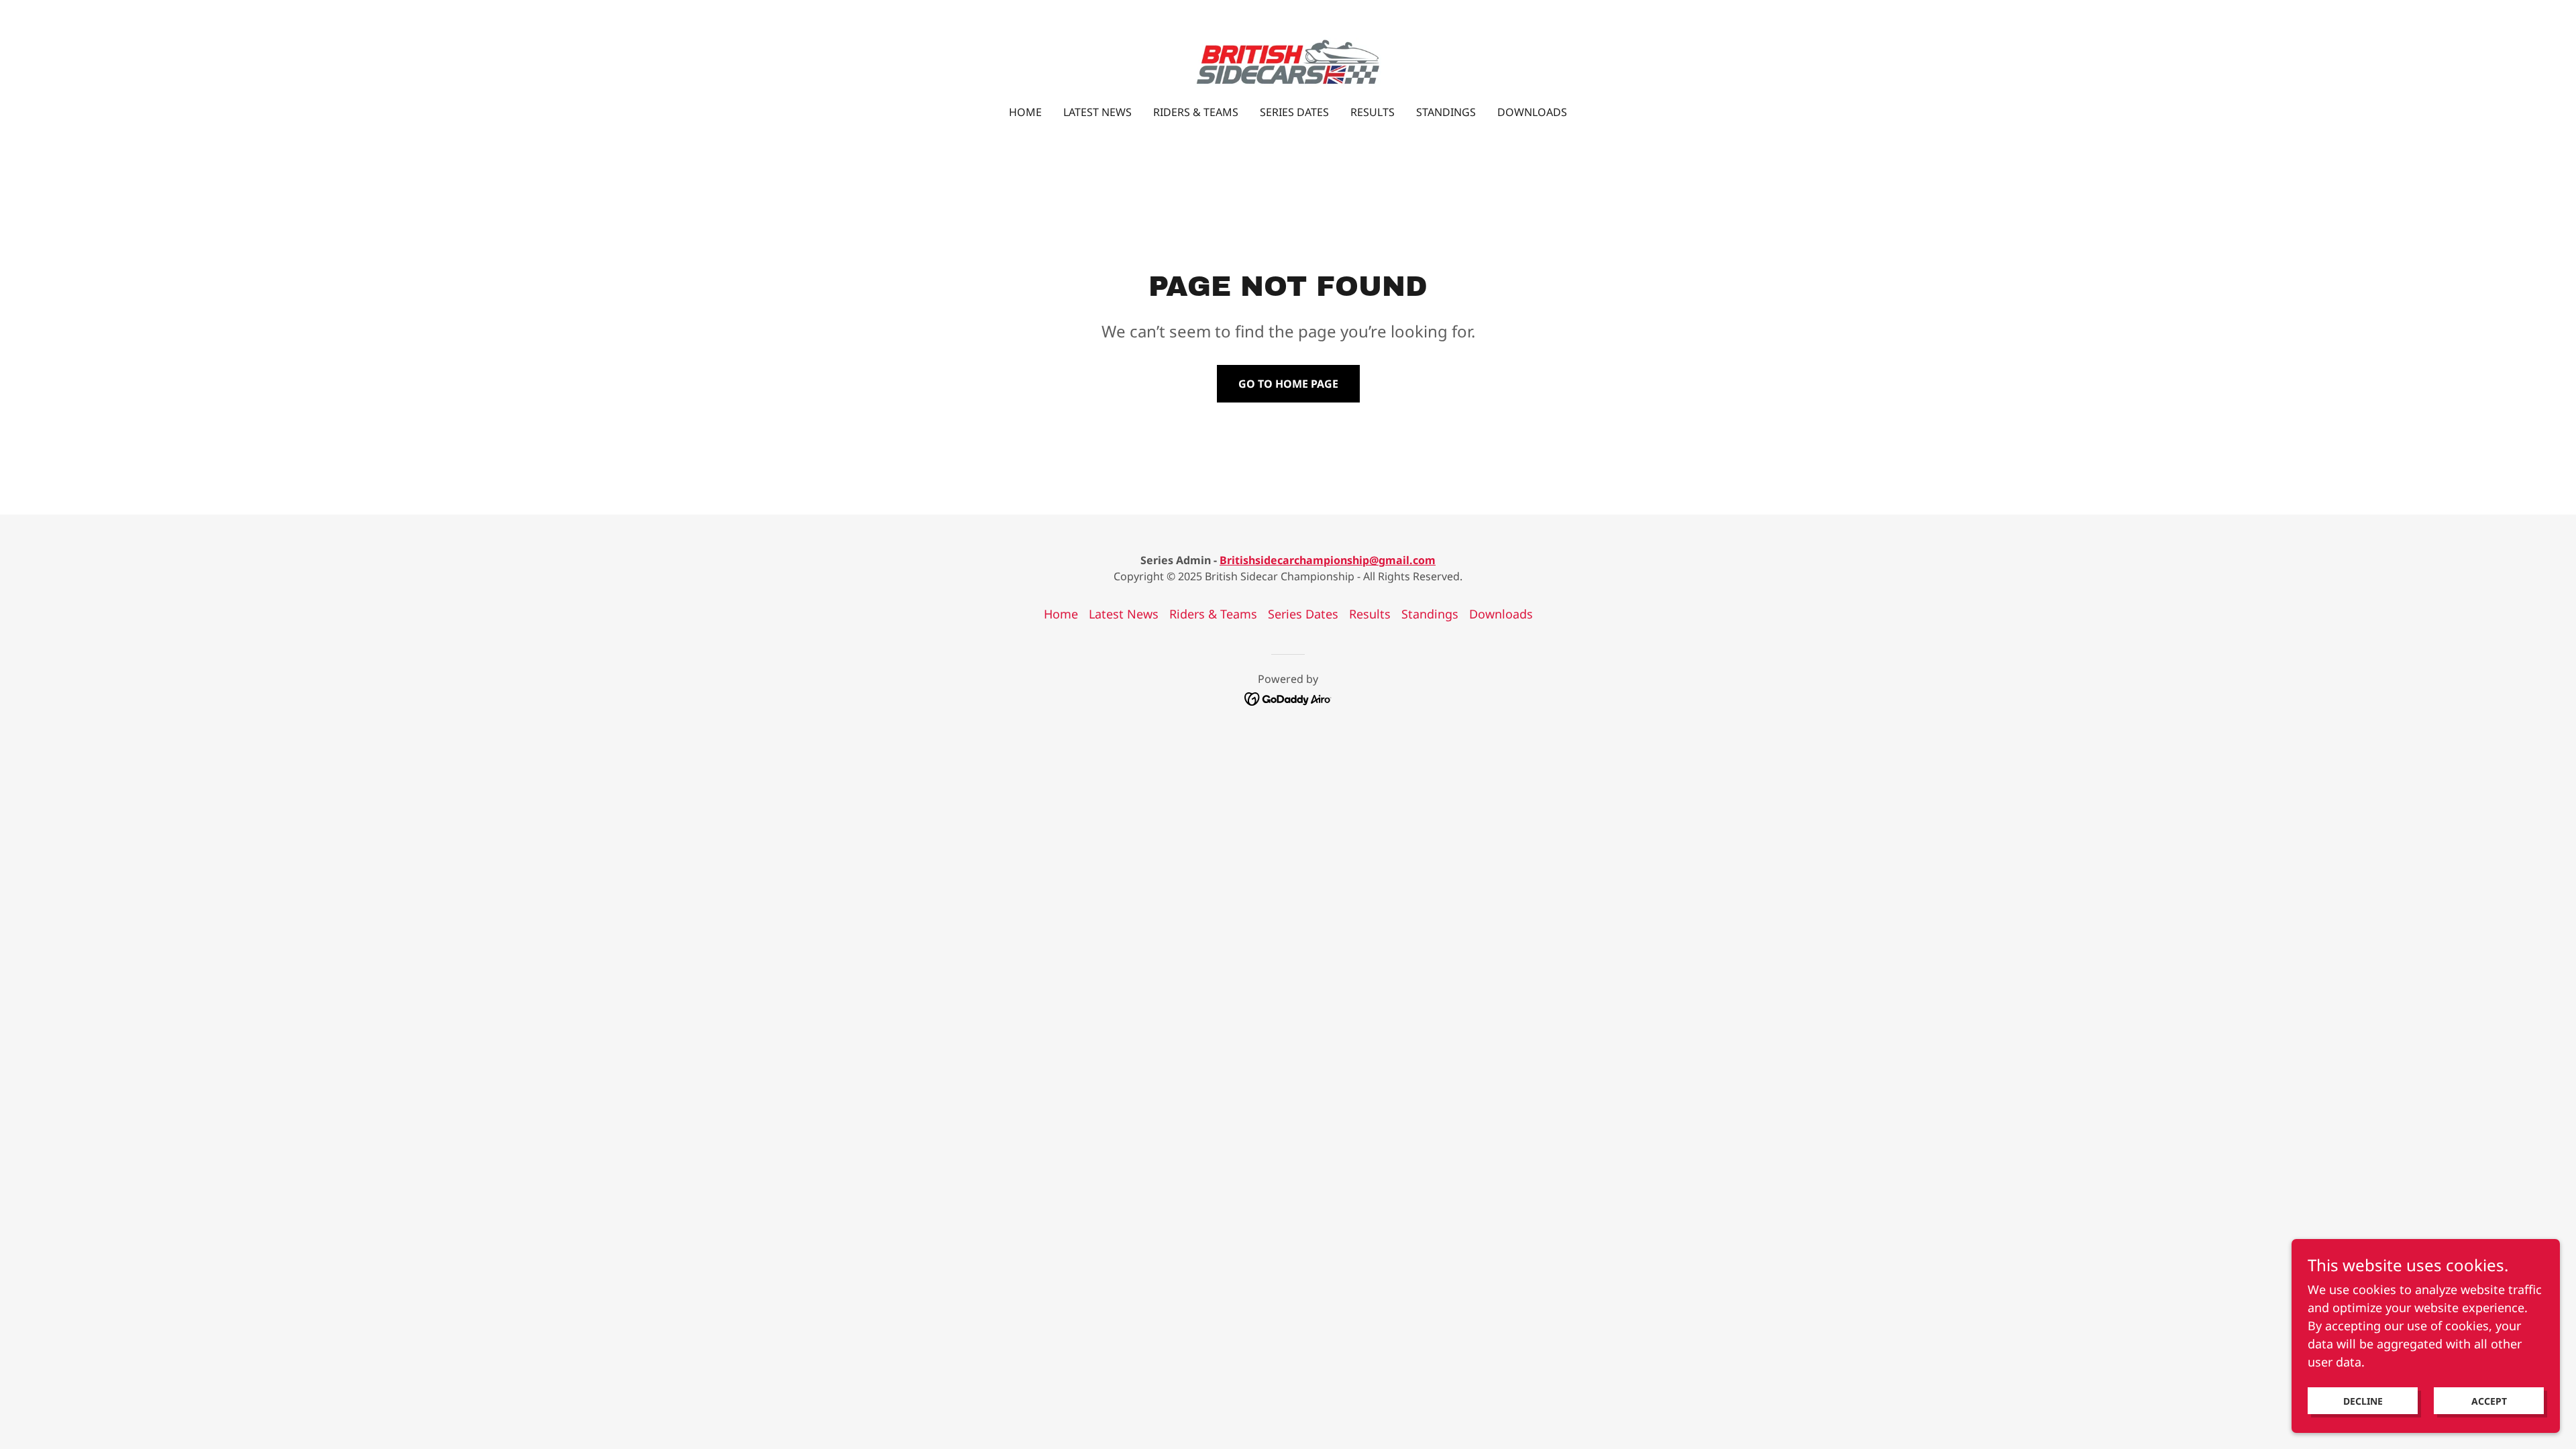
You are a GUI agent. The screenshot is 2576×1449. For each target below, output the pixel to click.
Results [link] (1373, 112)
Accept (2489, 1401)
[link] (1288, 61)
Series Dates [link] (1294, 112)
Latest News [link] (1097, 112)
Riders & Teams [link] (1196, 112)
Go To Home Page (1288, 384)
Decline (2363, 1401)
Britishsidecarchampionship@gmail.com (1328, 560)
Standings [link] (1446, 112)
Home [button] (1061, 614)
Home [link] (1025, 112)
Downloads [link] (1532, 112)
